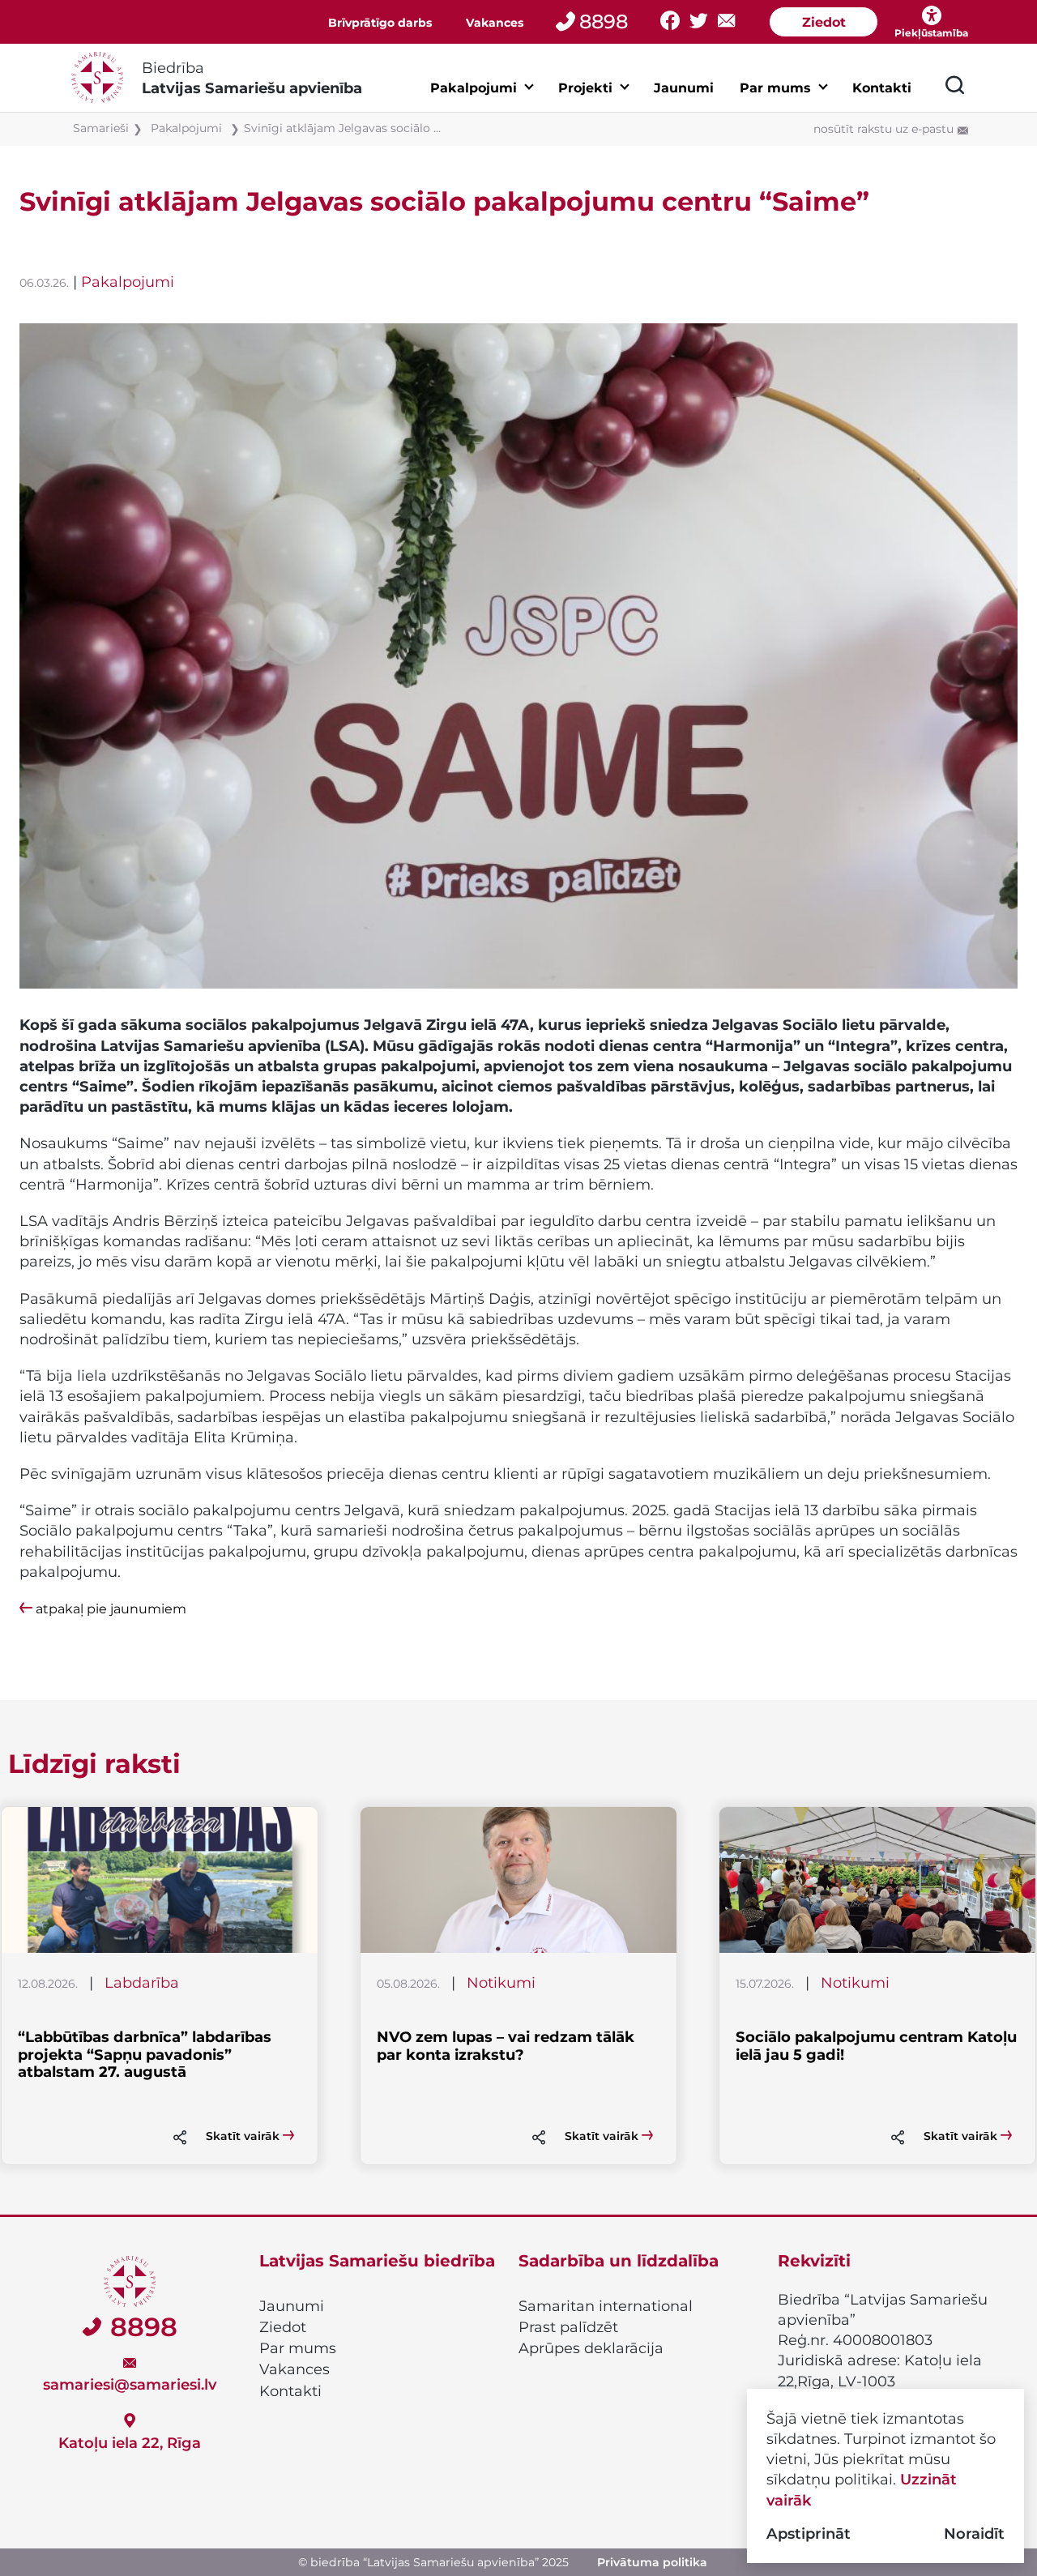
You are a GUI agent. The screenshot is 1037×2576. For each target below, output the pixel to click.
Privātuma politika (652, 2562)
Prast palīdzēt (568, 2327)
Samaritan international (606, 2306)
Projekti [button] (585, 88)
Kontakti (882, 88)
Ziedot (824, 22)
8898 (604, 21)
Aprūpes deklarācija (591, 2348)
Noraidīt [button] (974, 2533)
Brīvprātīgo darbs (380, 23)
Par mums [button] (775, 88)
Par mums (298, 2348)
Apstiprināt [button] (809, 2533)
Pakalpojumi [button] (474, 88)
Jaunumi (684, 88)
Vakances (495, 23)
